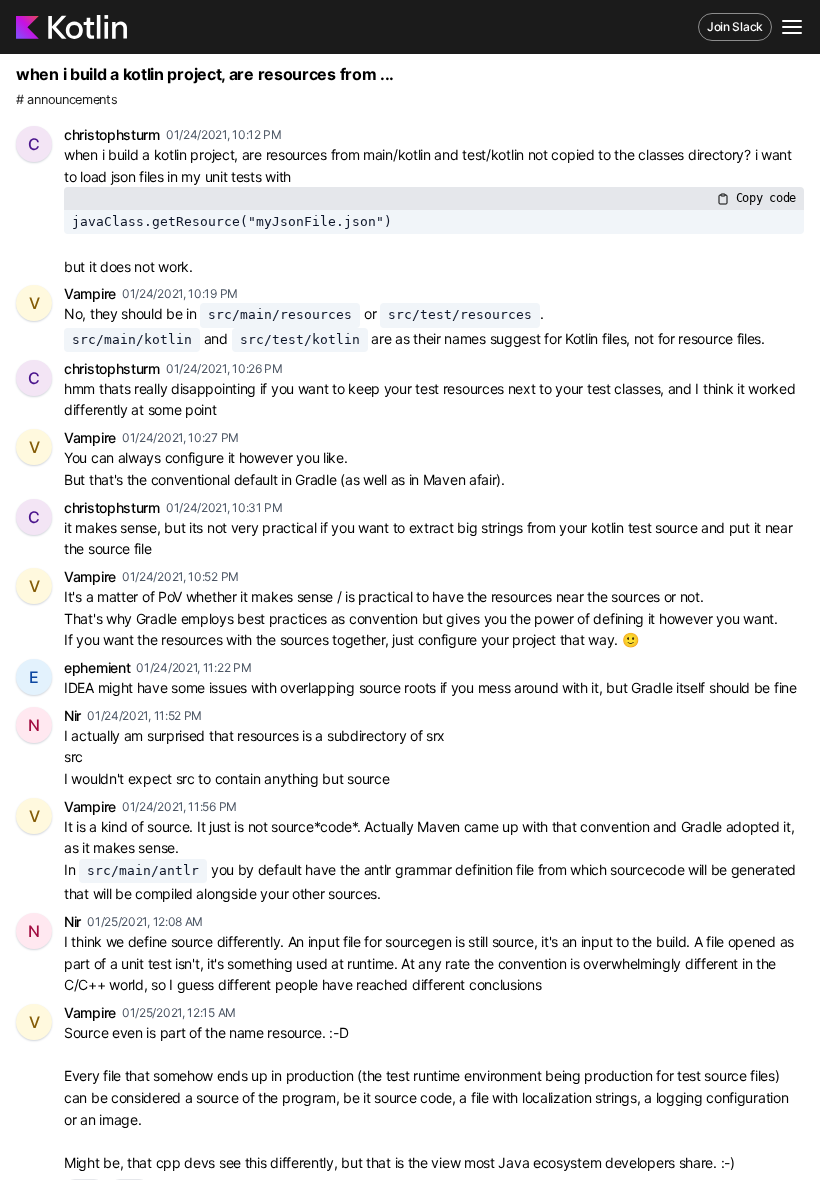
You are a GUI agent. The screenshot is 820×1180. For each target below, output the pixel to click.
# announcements (67, 99)
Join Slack (735, 26)
